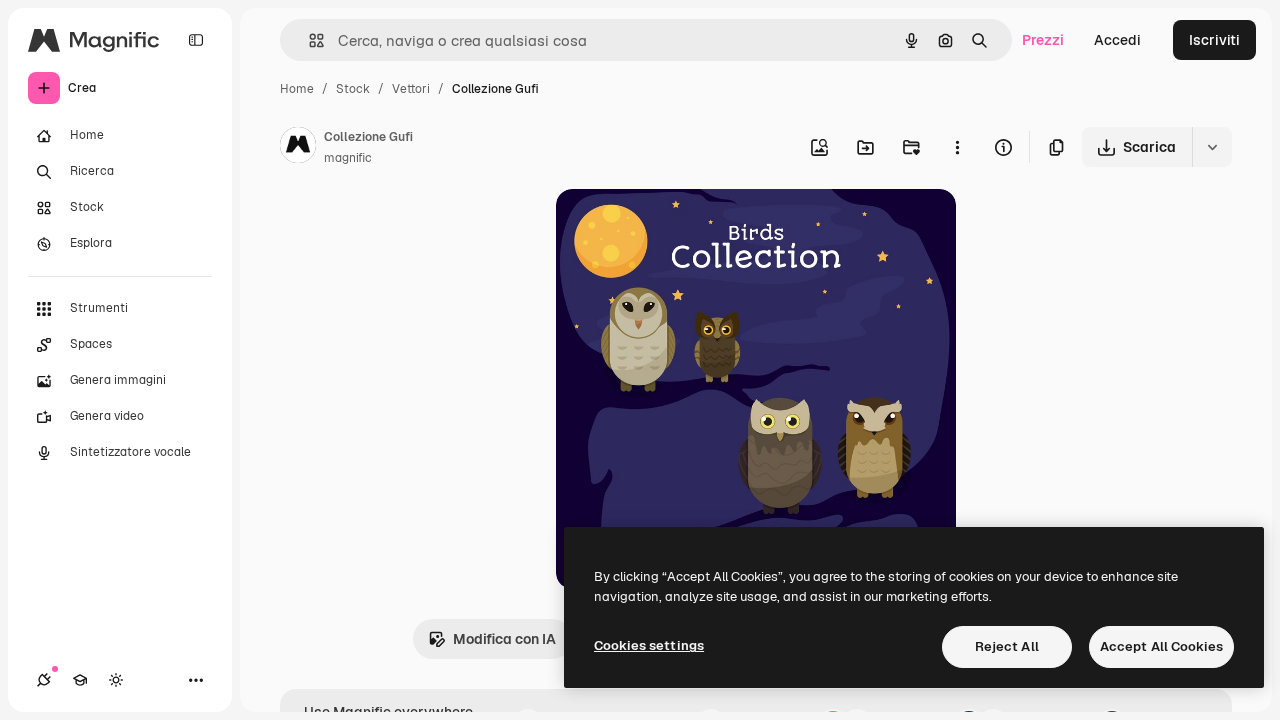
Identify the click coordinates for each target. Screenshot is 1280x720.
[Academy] (80, 680)
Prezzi (1043, 40)
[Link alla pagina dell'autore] (298, 148)
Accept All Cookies (1161, 646)
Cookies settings (649, 645)
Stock (353, 89)
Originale (688, 227)
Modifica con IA (504, 639)
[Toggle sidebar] (196, 40)
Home (297, 89)
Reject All (1007, 646)
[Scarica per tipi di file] (1212, 147)
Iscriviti (1214, 40)
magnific (348, 158)
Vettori (411, 89)
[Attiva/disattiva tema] (116, 680)
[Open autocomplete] (308, 40)
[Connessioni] (44, 680)
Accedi (1117, 40)
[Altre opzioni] (957, 147)
